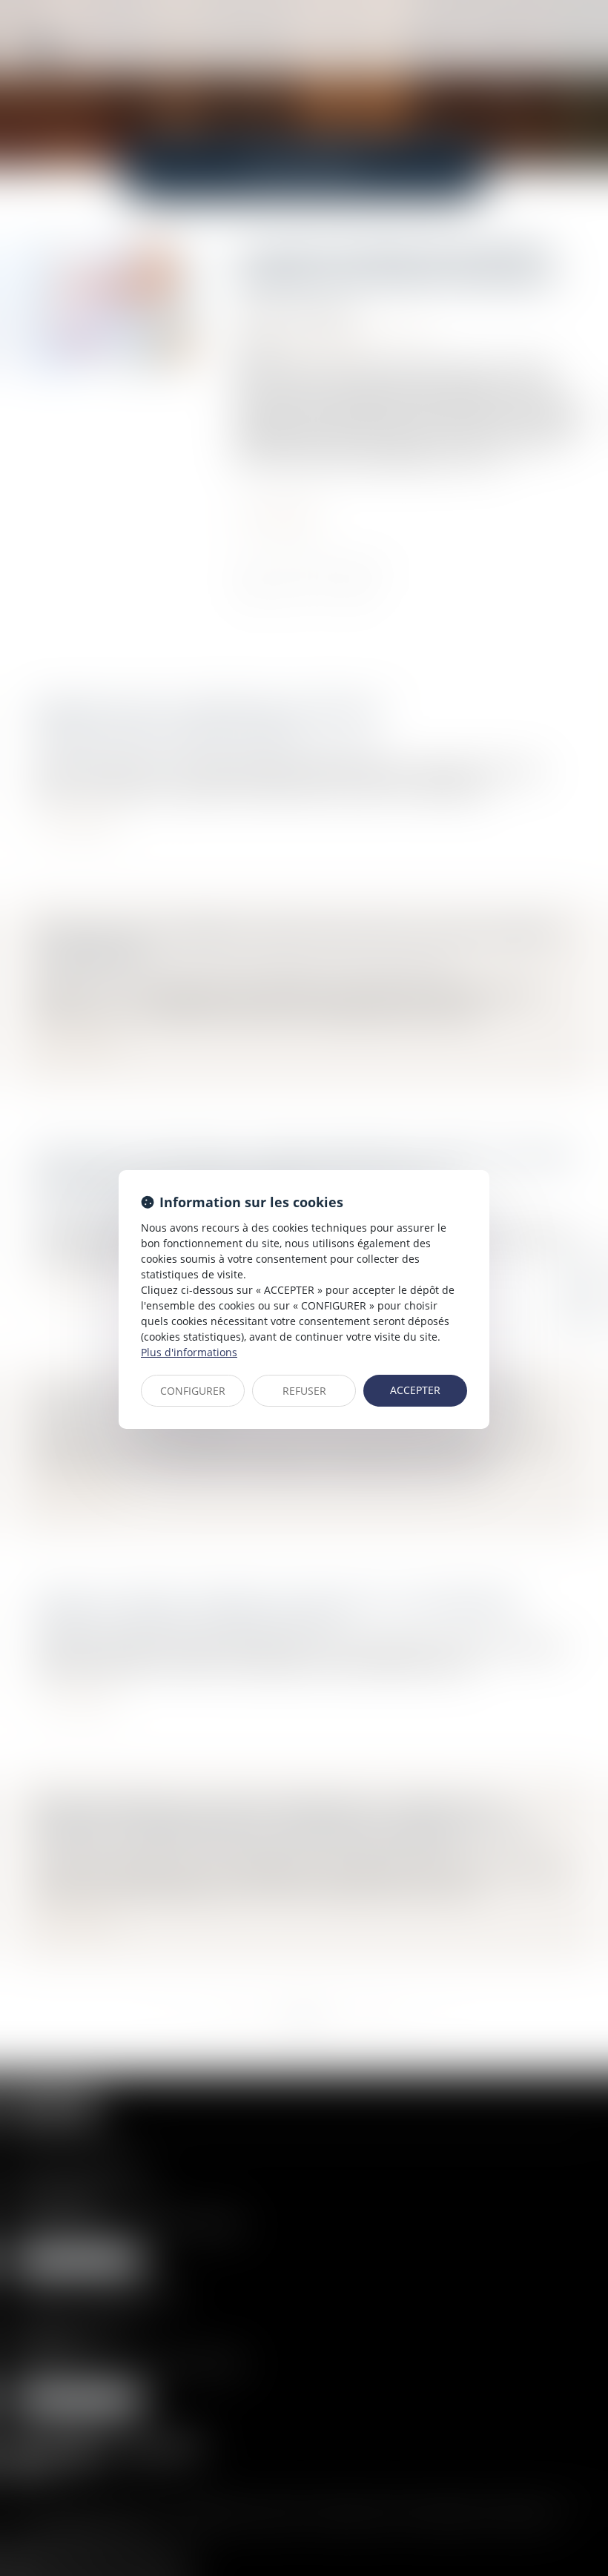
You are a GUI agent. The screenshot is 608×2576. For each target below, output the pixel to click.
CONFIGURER (193, 1391)
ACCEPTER (415, 1390)
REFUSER (304, 1391)
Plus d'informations (189, 1352)
